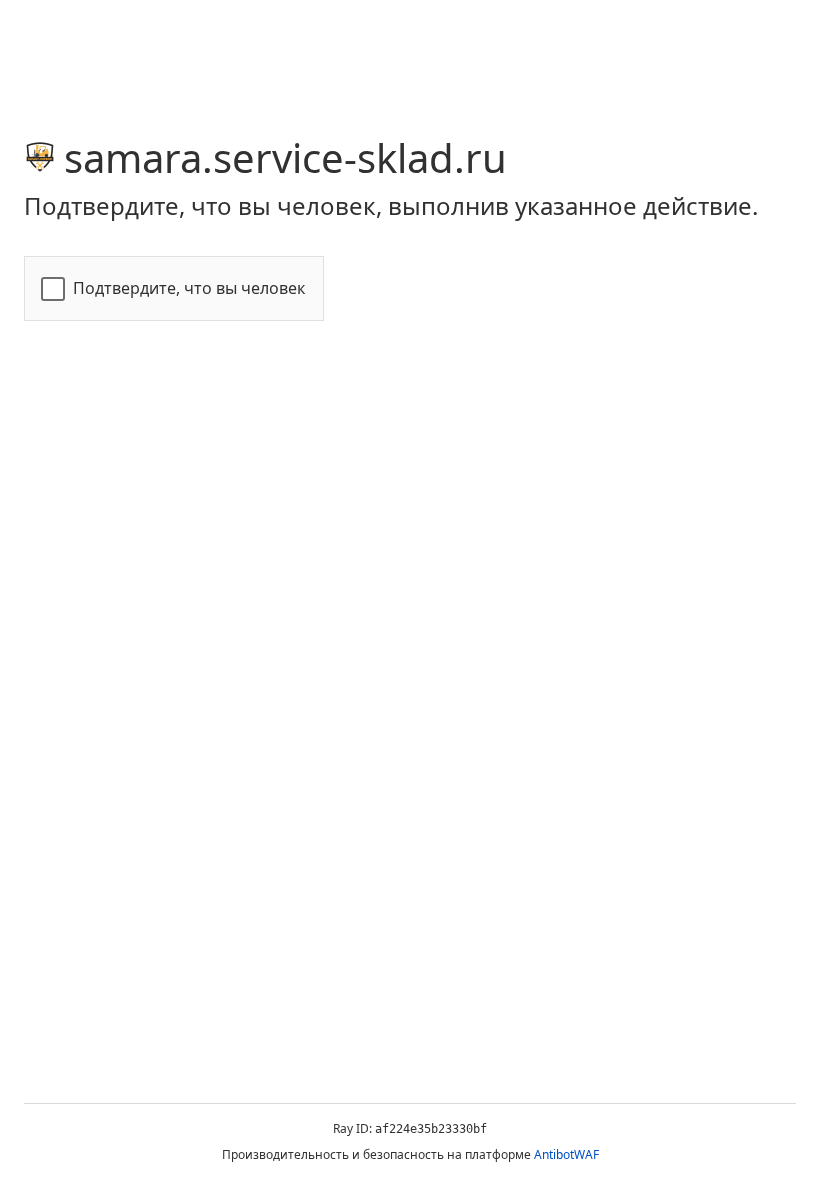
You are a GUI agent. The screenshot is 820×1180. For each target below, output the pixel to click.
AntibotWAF (566, 1154)
